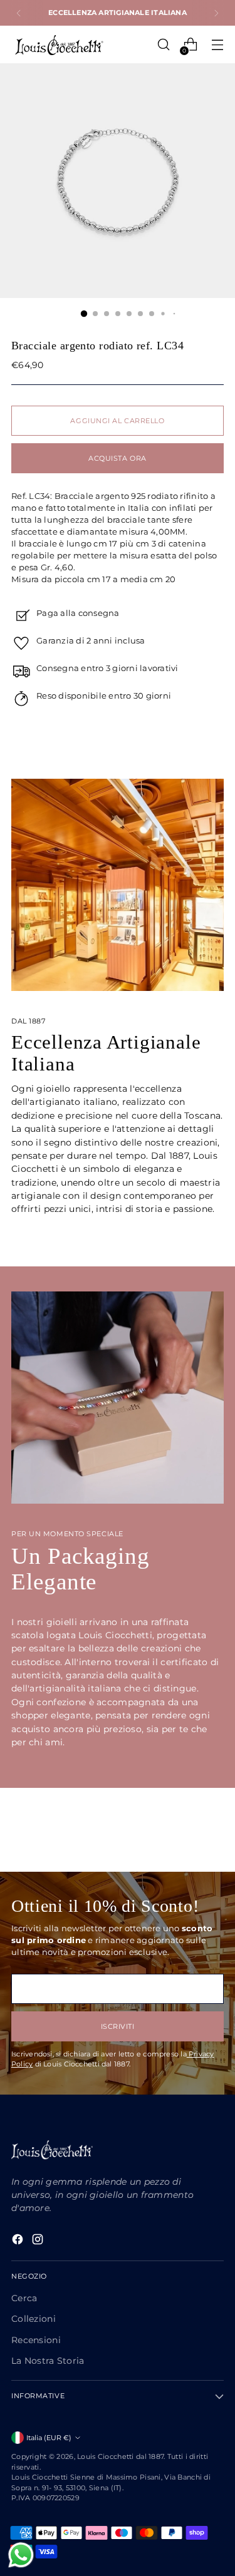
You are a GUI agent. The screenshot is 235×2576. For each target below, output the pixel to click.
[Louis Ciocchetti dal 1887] (58, 45)
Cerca (24, 2298)
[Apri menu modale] (217, 45)
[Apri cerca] (163, 45)
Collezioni (34, 2319)
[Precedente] (19, 13)
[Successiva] (216, 13)
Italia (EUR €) (49, 2438)
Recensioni (36, 2340)
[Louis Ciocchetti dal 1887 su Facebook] (19, 2241)
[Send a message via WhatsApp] (21, 2555)
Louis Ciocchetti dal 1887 (120, 2456)
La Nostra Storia (48, 2361)
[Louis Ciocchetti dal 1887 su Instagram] (39, 2241)
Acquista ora (118, 458)
